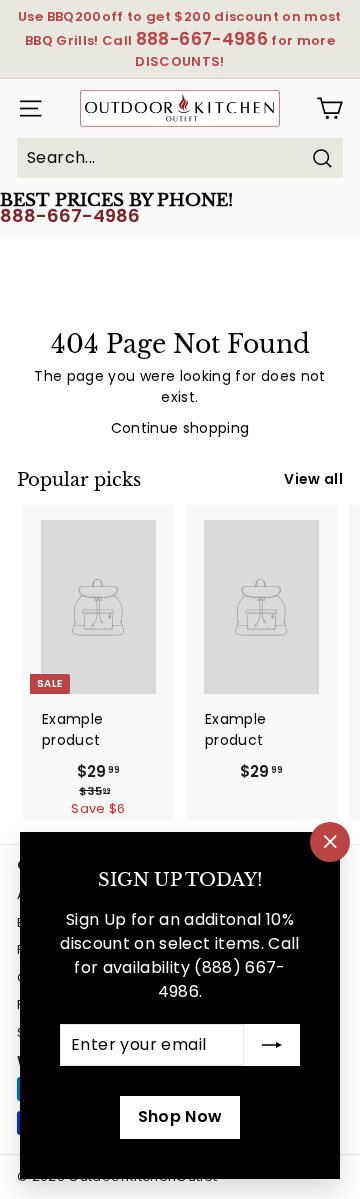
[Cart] (329, 108)
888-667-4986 (70, 215)
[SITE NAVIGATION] (25, 108)
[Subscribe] (272, 1045)
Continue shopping (180, 428)
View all (313, 479)
